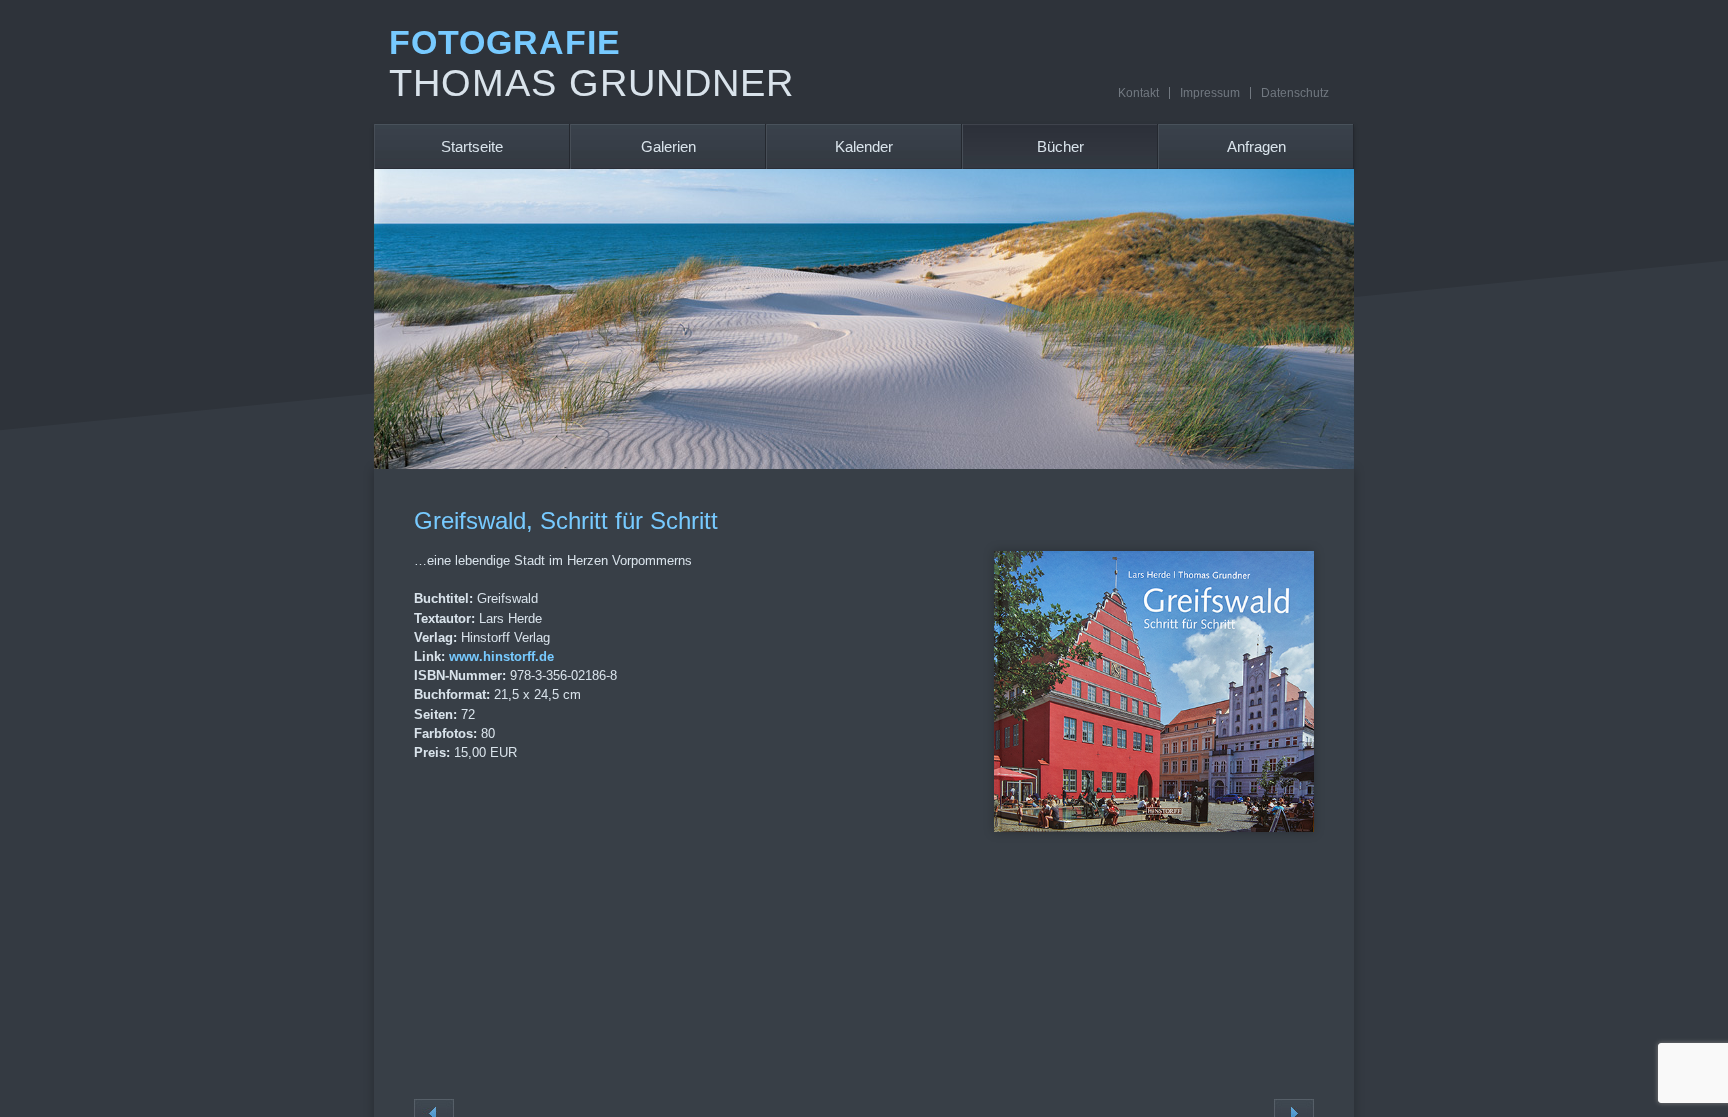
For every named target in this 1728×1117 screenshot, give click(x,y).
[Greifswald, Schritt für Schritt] (1154, 826)
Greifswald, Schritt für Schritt (566, 520)
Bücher (1060, 146)
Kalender (864, 146)
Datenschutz (1295, 93)
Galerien (668, 146)
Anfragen (1256, 146)
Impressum (1210, 93)
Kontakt (1138, 93)
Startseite (472, 146)
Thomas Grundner (591, 83)
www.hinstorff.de (501, 656)
